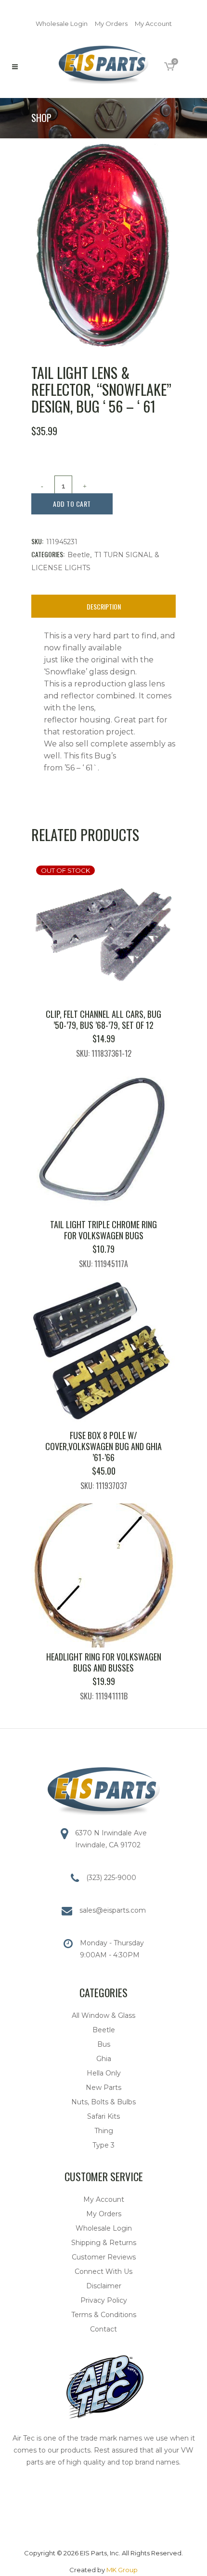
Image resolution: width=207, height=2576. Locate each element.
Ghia (104, 2059)
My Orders (111, 24)
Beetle (79, 555)
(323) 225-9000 (111, 1878)
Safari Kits (103, 2116)
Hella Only (104, 2073)
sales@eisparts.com (113, 1910)
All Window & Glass (103, 2015)
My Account (153, 24)
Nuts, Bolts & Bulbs (103, 2102)
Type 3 (103, 2145)
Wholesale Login (62, 24)
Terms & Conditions (104, 2315)
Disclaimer (104, 2286)
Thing (104, 2131)
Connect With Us (103, 2271)
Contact (103, 2329)
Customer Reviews (104, 2257)
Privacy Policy (104, 2300)
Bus (104, 2044)
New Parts (103, 2088)
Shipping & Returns (104, 2243)
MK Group (122, 2570)
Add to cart (72, 504)
